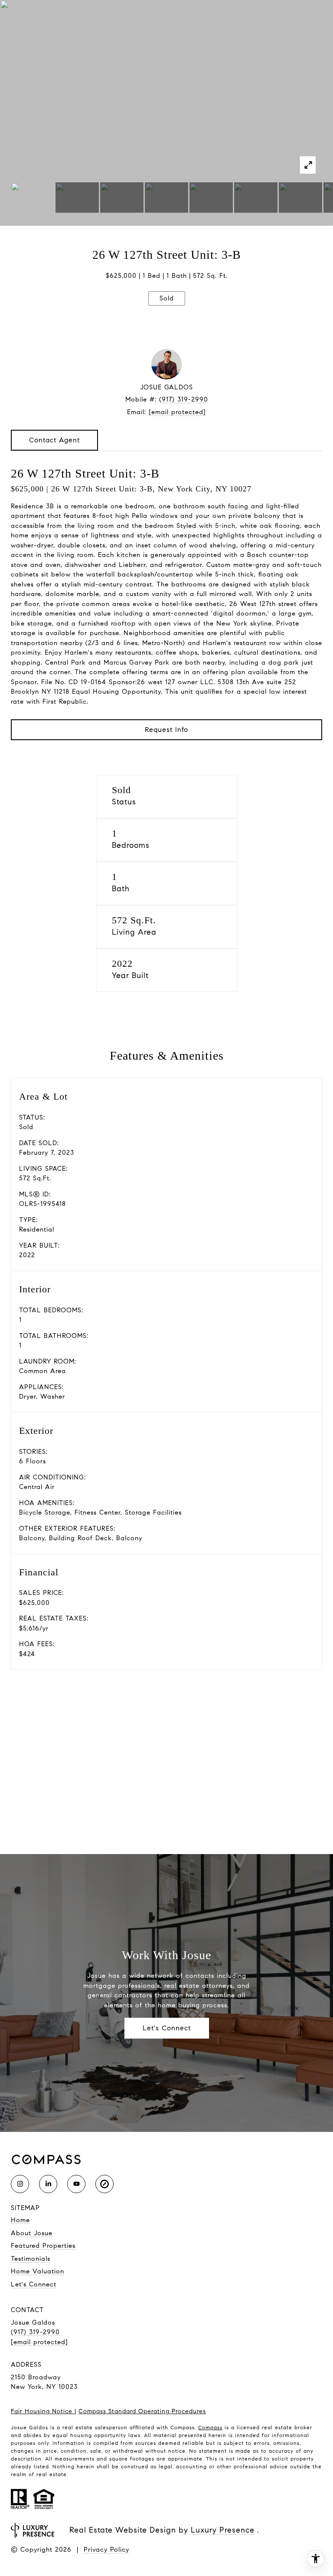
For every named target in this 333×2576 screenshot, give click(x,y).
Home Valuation (38, 2271)
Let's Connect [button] (167, 2028)
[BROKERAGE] (104, 2184)
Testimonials (31, 2259)
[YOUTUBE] (76, 2184)
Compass (210, 2427)
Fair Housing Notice (43, 2411)
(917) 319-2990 (184, 399)
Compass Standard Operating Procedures (142, 2411)
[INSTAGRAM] (20, 2184)
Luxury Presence (223, 2530)
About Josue (32, 2233)
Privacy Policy (106, 2550)
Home (20, 2220)
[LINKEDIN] (48, 2184)
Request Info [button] (166, 730)
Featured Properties (43, 2246)
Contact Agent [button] (54, 440)
